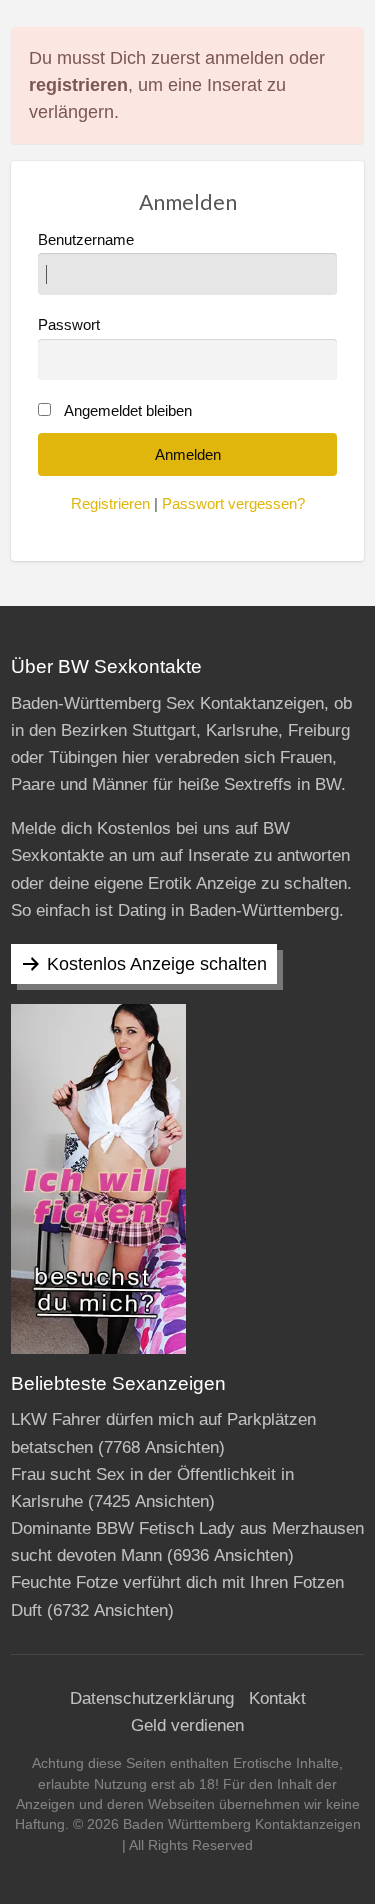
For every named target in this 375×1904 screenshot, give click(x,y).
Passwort (69, 325)
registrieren (78, 85)
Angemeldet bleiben (128, 411)
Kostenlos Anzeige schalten (157, 964)
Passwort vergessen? (233, 504)
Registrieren (110, 504)
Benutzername (86, 240)
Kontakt (277, 1698)
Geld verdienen (187, 1725)
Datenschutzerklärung (152, 1698)
